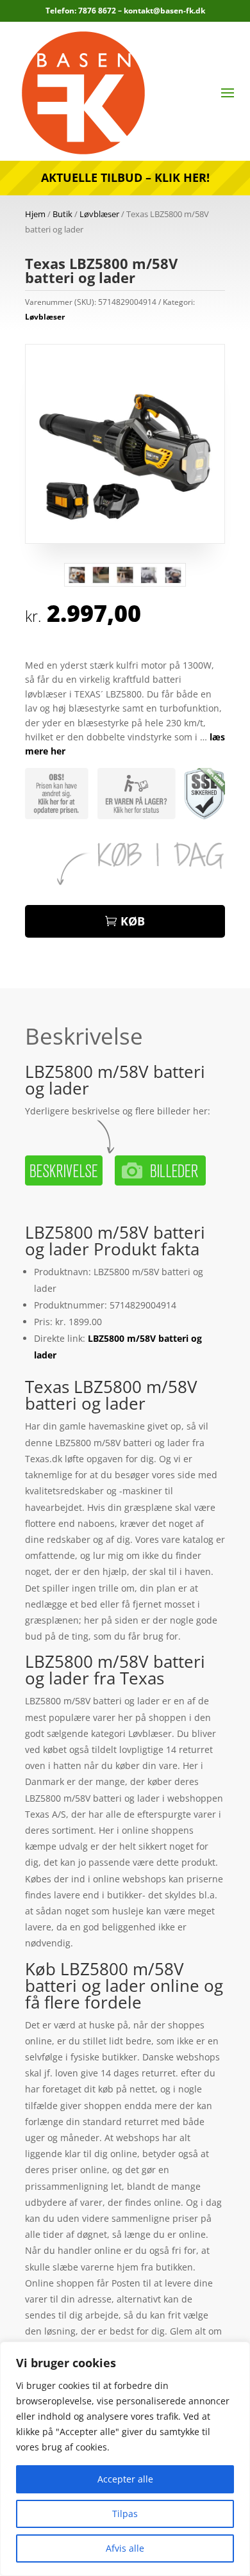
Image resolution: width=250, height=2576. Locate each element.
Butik (63, 214)
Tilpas (125, 2514)
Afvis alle (125, 2548)
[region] (125, 2459)
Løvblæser (99, 214)
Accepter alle (125, 2479)
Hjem (35, 214)
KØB (133, 921)
